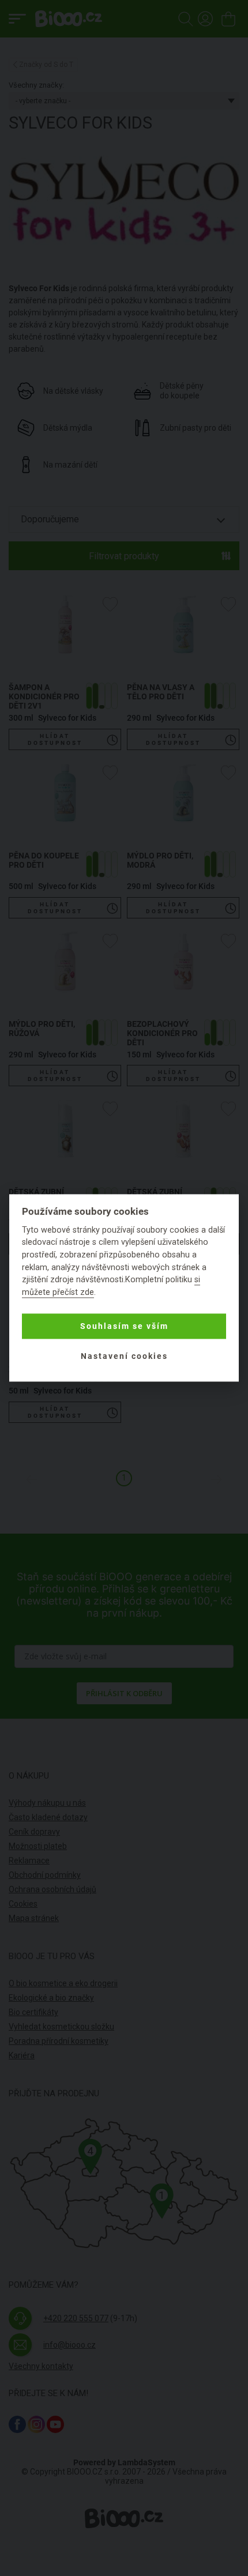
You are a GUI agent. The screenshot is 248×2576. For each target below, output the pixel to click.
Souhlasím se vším (124, 1326)
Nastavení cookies (124, 1356)
